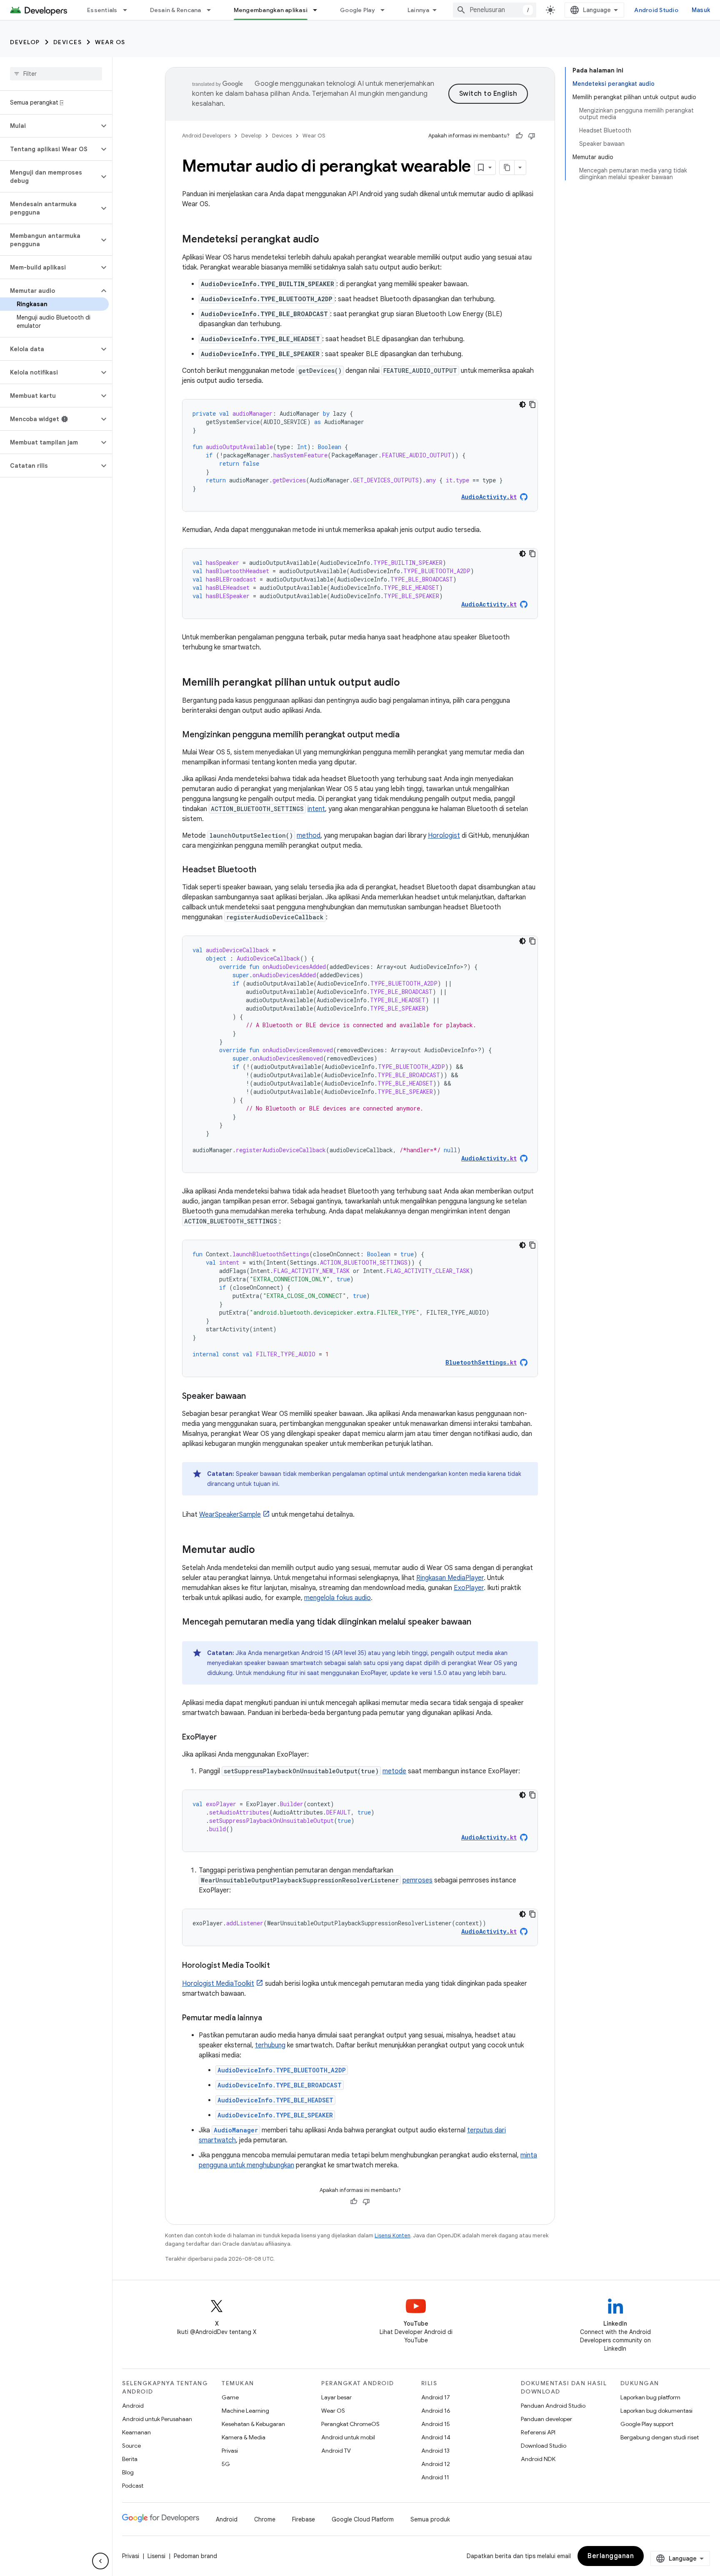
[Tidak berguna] (532, 136)
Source (131, 2446)
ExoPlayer (469, 1588)
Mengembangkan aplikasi (271, 10)
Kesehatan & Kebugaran (253, 2424)
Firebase (304, 2519)
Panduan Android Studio (553, 2406)
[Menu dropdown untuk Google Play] (386, 10)
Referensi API (538, 2432)
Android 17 (436, 2397)
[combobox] (495, 10)
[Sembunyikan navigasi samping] (100, 2561)
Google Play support (647, 2424)
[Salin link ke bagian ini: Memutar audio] (263, 1550)
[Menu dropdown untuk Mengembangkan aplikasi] (319, 10)
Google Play (357, 10)
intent (316, 809)
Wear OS (110, 42)
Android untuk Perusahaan (157, 2419)
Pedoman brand (195, 2556)
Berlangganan (611, 2556)
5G (226, 2464)
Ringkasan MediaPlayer (450, 1578)
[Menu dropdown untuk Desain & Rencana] (212, 10)
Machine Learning (245, 2411)
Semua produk (430, 2519)
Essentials (102, 10)
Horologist (444, 836)
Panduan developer (546, 2419)
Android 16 (436, 2411)
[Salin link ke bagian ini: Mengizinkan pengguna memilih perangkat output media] (408, 735)
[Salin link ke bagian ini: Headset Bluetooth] (265, 870)
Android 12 (436, 2464)
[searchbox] (56, 74)
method (309, 836)
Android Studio (656, 10)
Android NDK (538, 2459)
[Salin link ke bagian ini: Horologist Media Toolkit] (278, 1966)
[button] (49, 126)
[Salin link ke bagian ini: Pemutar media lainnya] (270, 2019)
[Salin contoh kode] (532, 404)
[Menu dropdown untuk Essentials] (129, 10)
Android (133, 2406)
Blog (128, 2472)
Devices (68, 42)
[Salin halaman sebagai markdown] (507, 167)
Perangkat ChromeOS (350, 2424)
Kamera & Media (244, 2437)
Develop (25, 42)
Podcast (133, 2486)
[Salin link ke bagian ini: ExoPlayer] (225, 1738)
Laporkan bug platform (650, 2397)
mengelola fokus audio (337, 1598)
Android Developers (206, 136)
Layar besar (336, 2397)
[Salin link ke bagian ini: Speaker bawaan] (254, 1397)
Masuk (701, 10)
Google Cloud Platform (363, 2519)
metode (394, 1771)
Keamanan (136, 2432)
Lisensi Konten (392, 2235)
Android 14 (436, 2437)
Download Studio (544, 2446)
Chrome (265, 2519)
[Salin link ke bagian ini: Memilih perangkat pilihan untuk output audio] (408, 683)
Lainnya (419, 10)
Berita (130, 2459)
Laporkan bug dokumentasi (656, 2411)
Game (230, 2397)
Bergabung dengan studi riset (660, 2437)
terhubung (270, 2045)
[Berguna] (519, 136)
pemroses (417, 1880)
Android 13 (435, 2451)
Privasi (230, 2451)
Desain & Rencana (176, 10)
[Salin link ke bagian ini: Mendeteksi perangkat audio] (327, 240)
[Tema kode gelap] (522, 404)
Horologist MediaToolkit (218, 1984)
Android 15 (436, 2424)
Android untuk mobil (348, 2437)
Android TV (336, 2451)
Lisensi (156, 2556)
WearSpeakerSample (230, 1515)
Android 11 (435, 2477)
